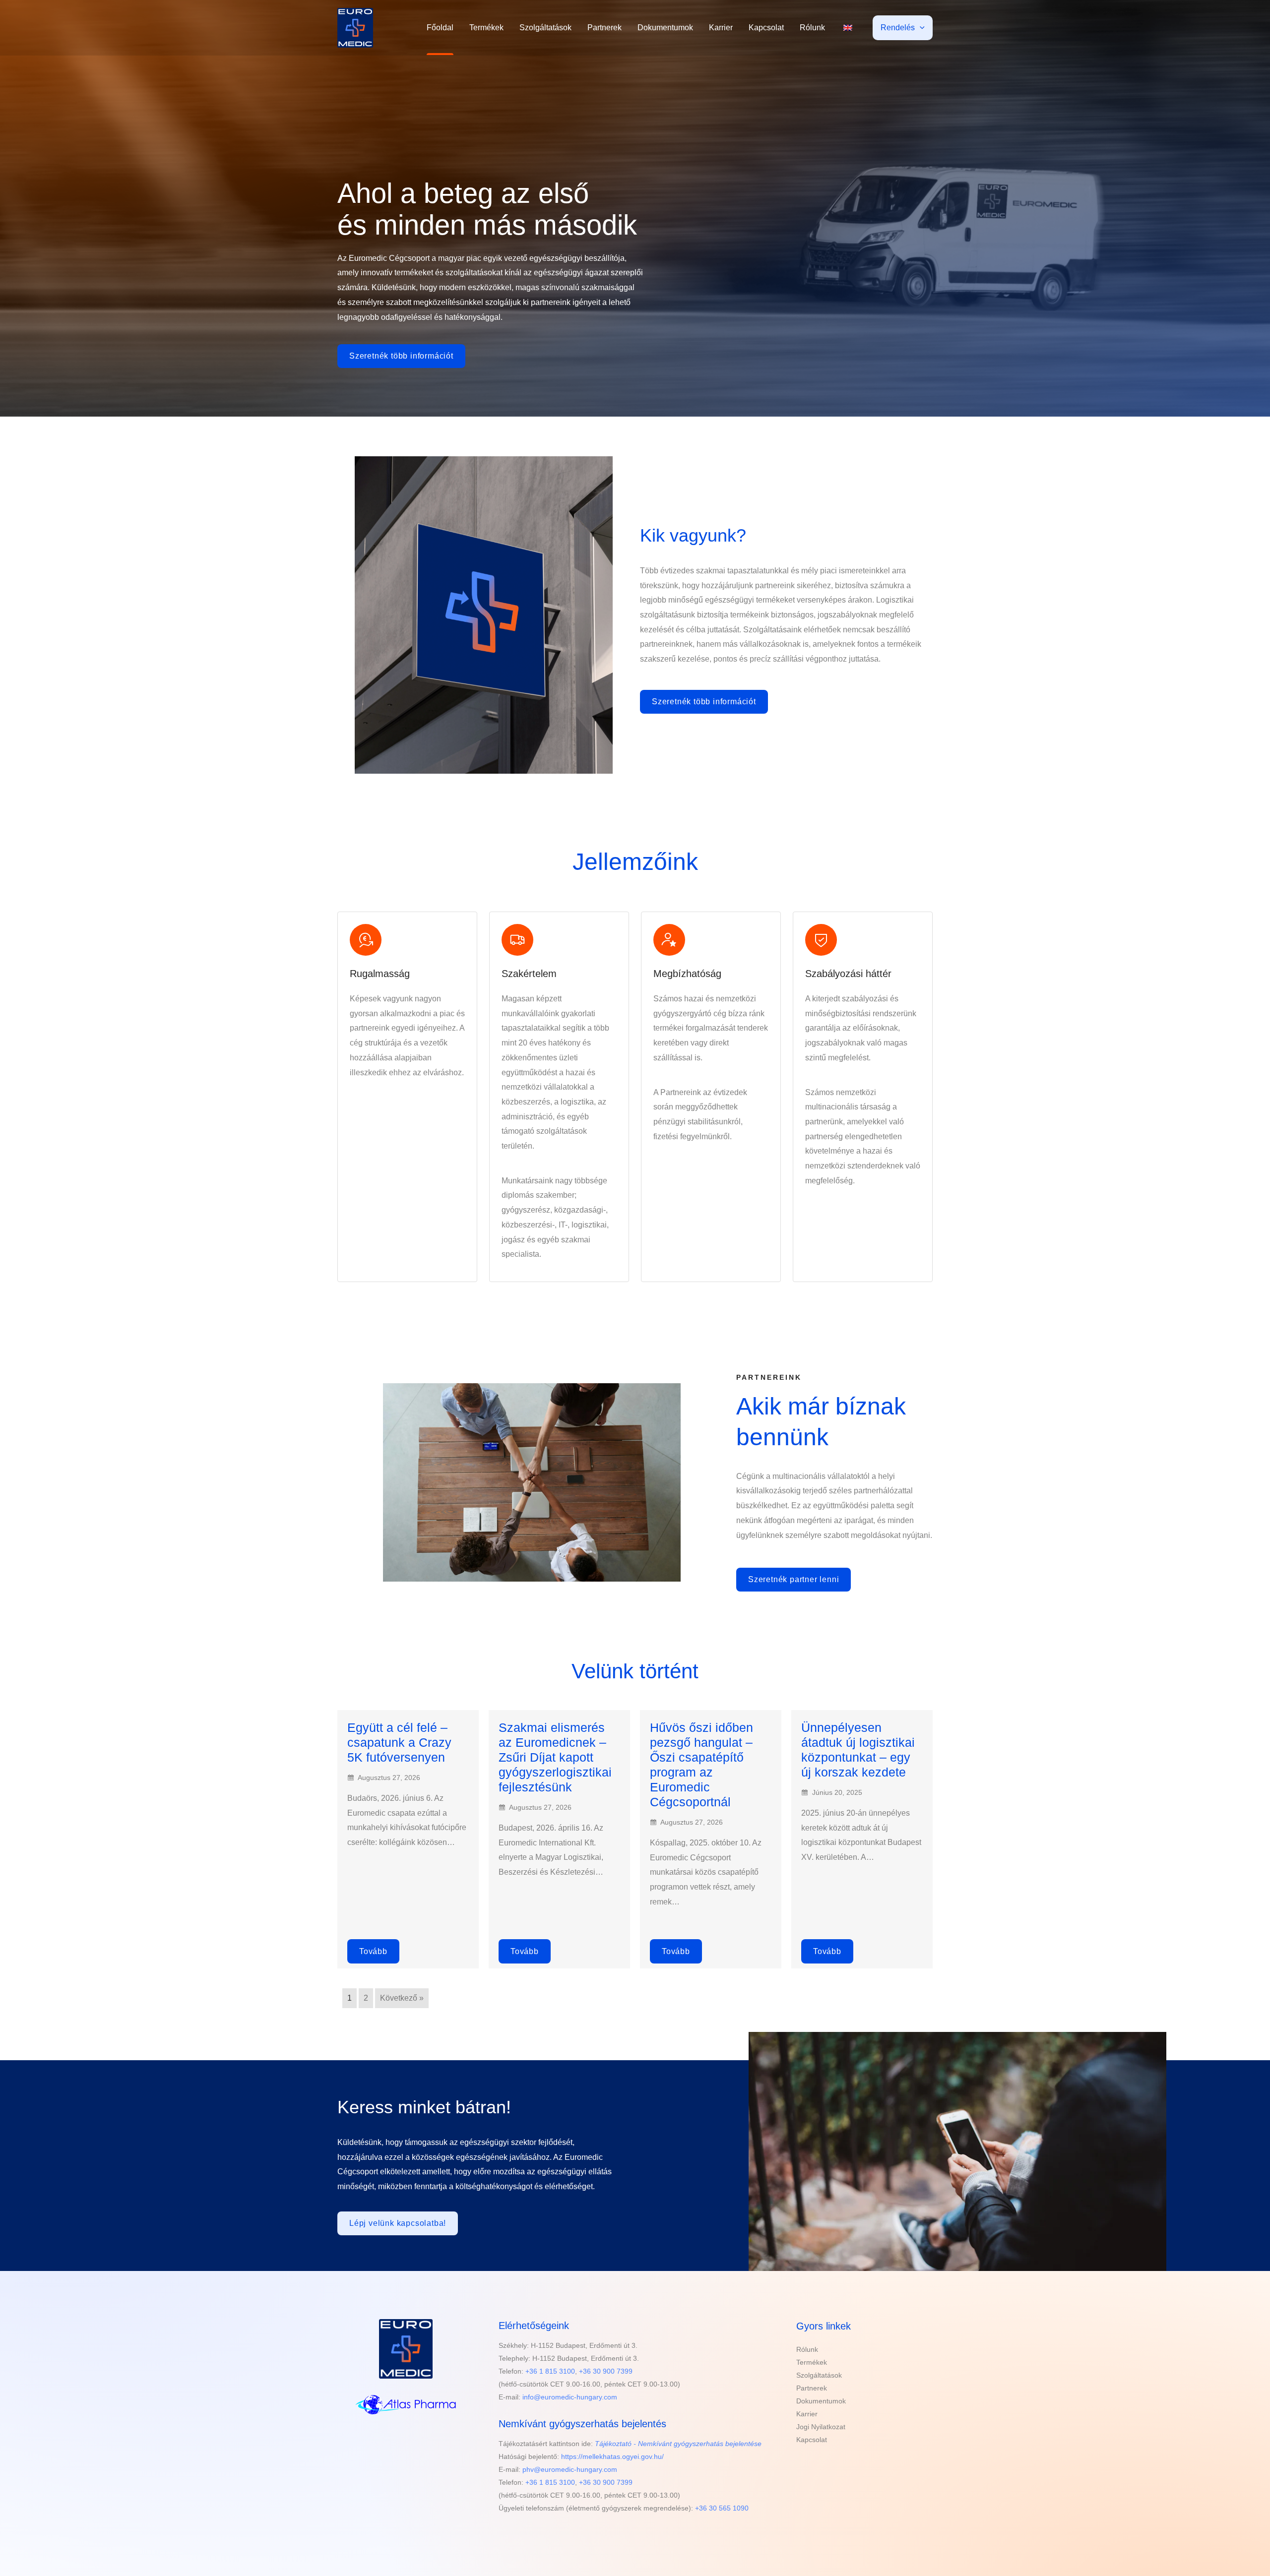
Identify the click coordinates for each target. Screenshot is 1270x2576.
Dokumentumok (665, 28)
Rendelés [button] (898, 28)
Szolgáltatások (545, 28)
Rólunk (812, 28)
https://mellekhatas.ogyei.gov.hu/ (612, 2456)
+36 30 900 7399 (606, 2371)
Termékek (486, 28)
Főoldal (440, 28)
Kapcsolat (766, 28)
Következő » (402, 1998)
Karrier (721, 28)
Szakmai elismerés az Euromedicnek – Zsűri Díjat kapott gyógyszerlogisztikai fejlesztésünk (555, 1757)
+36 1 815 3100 (550, 2371)
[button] (920, 28)
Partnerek (604, 28)
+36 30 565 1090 (722, 2508)
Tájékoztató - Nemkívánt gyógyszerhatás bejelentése (678, 2444)
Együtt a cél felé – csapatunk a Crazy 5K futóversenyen (399, 1742)
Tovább (373, 1951)
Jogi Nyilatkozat (821, 2427)
